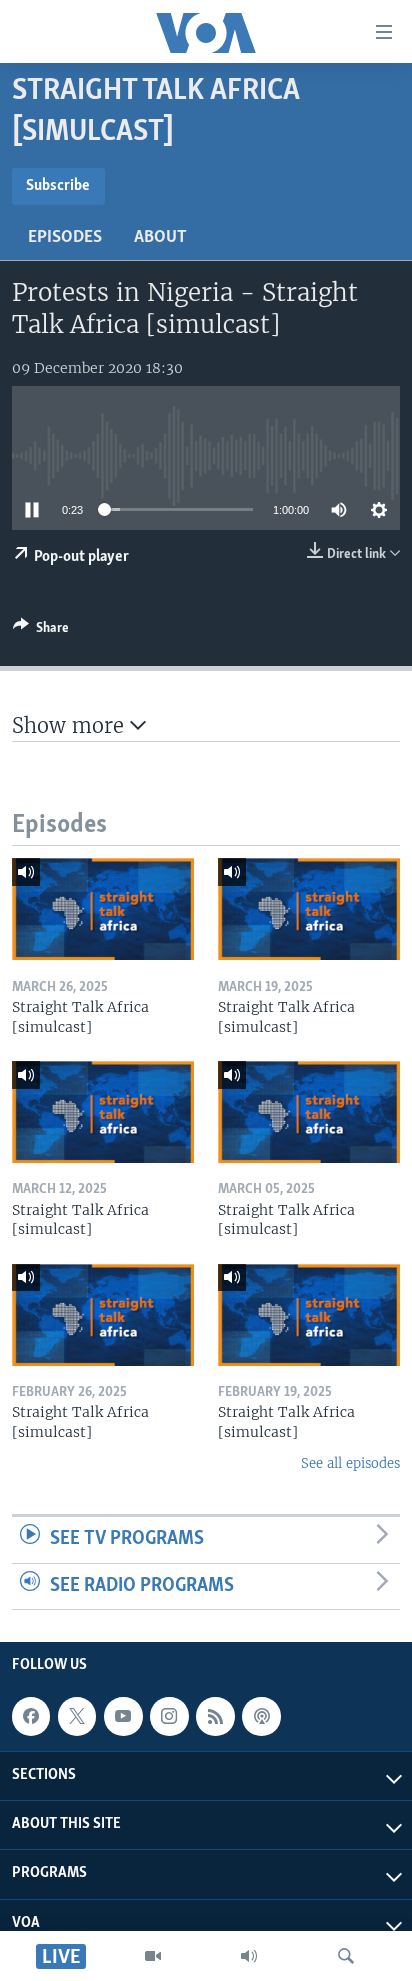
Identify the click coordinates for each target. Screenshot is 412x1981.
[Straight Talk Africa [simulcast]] (103, 909)
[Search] (346, 1956)
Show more (71, 725)
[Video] (153, 1956)
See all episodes (350, 1463)
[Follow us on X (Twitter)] (77, 1716)
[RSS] (215, 1716)
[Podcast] (261, 1716)
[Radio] (249, 1956)
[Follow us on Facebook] (31, 1716)
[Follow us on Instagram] (169, 1716)
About (160, 238)
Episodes (65, 238)
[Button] (41, 631)
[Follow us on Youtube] (123, 1716)
